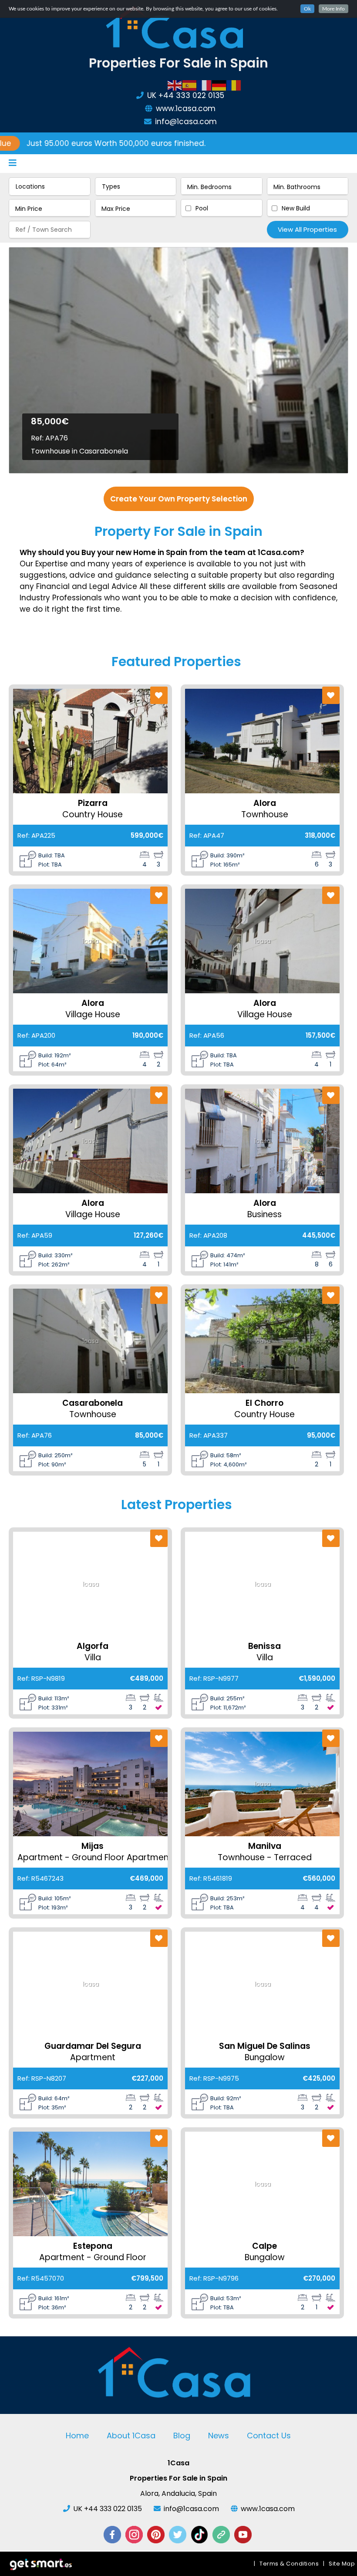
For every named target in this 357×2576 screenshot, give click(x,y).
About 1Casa (131, 2436)
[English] (175, 85)
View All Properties (307, 229)
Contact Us (269, 2436)
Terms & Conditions (289, 2564)
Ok (307, 9)
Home (77, 2436)
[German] (219, 85)
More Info (333, 9)
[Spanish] (190, 85)
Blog (182, 2436)
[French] (205, 85)
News (219, 2436)
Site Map (342, 2564)
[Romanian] (234, 85)
